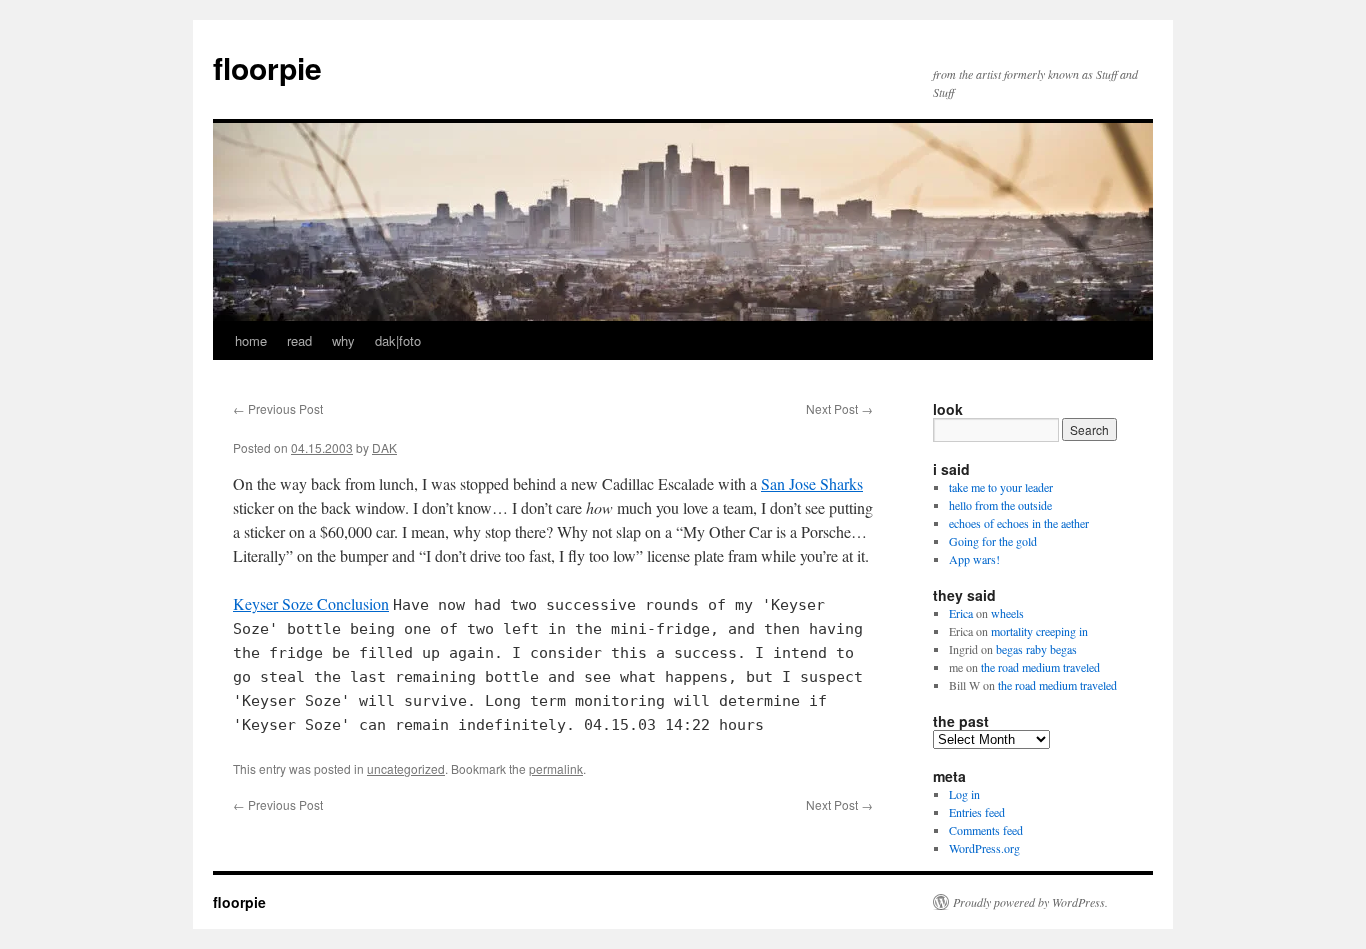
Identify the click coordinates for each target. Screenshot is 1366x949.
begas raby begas (1036, 649)
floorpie (267, 67)
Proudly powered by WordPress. (1030, 902)
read (299, 340)
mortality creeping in (1039, 631)
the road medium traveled (1040, 667)
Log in (964, 794)
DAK (384, 447)
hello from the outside (1000, 505)
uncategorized (406, 768)
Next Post (839, 408)
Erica (961, 613)
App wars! (974, 559)
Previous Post (278, 408)
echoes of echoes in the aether (1019, 523)
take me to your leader (1001, 487)
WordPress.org (984, 848)
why (343, 340)
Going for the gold (993, 541)
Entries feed (977, 812)
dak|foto (398, 340)
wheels (1007, 613)
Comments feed (986, 830)
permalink (556, 768)
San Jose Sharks (812, 483)
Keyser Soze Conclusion (311, 603)
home (251, 340)
